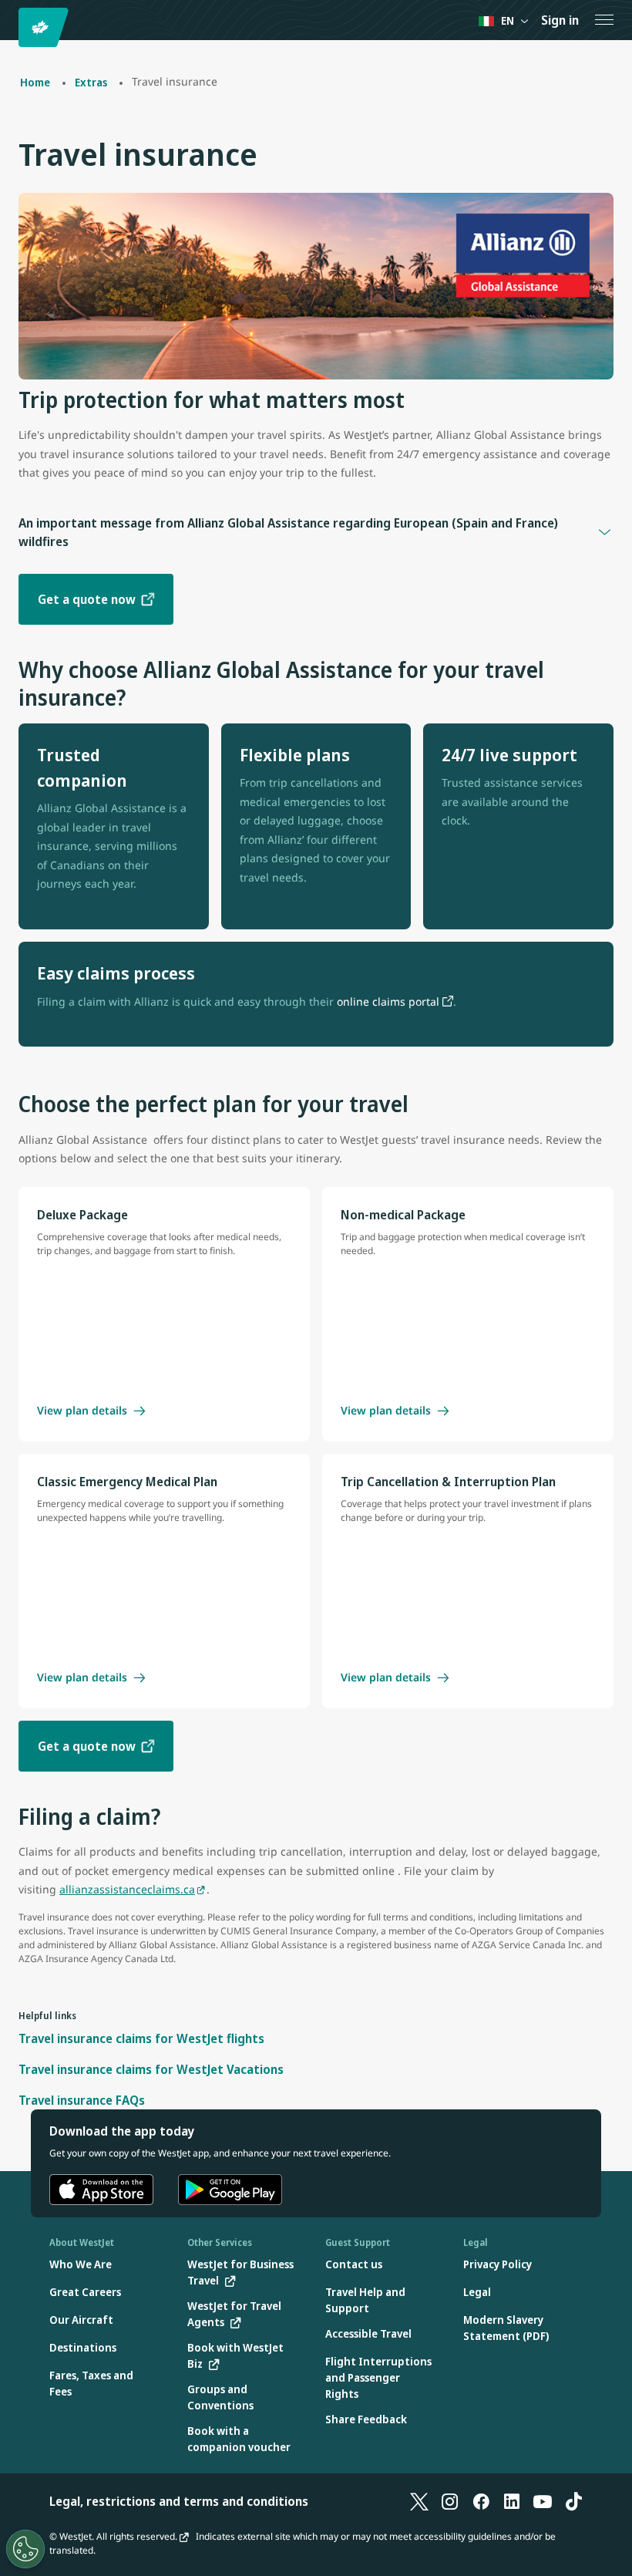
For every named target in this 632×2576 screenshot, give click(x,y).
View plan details (82, 1411)
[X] (419, 2501)
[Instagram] (450, 2501)
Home (35, 82)
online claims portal (388, 1001)
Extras (91, 82)
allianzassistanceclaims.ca (127, 1889)
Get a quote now (87, 599)
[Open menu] (604, 20)
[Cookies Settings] (25, 2549)
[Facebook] (481, 2501)
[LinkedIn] (512, 2501)
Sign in (560, 20)
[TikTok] (573, 2501)
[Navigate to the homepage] (46, 27)
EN (508, 20)
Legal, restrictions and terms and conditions (179, 2501)
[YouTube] (543, 2501)
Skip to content (14, 30)
